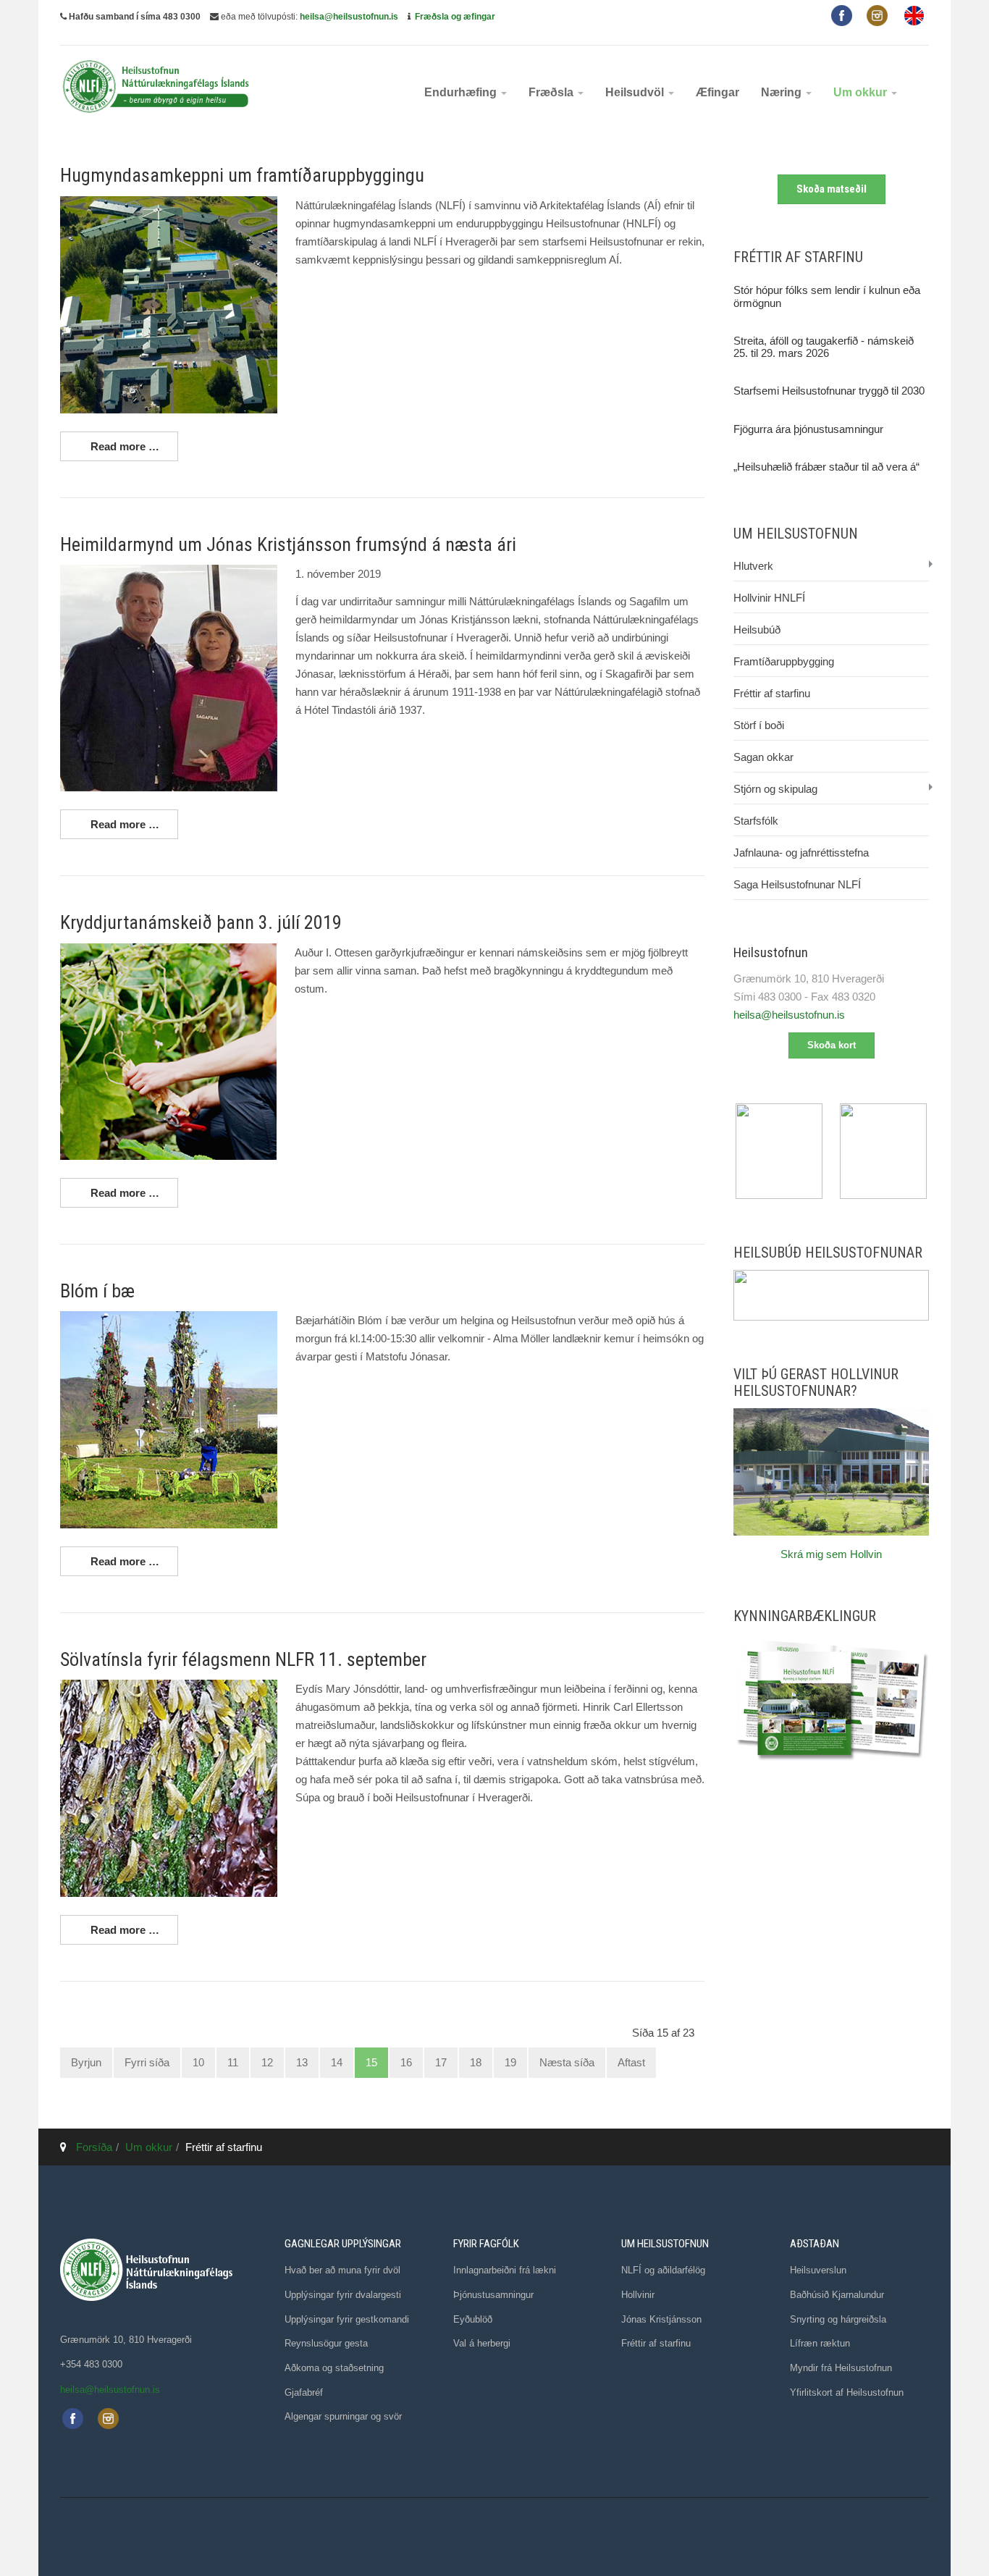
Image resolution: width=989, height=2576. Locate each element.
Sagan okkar (763, 757)
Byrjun (86, 2062)
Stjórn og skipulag (775, 789)
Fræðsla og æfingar (455, 17)
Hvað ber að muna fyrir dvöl (342, 2270)
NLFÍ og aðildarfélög (663, 2270)
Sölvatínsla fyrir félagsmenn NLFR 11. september (243, 1659)
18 (476, 2062)
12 (267, 2062)
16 (406, 2062)
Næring (783, 92)
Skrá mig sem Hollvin (831, 1554)
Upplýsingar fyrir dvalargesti (343, 2295)
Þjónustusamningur (493, 2295)
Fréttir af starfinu (772, 693)
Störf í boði (759, 725)
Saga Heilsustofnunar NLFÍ (797, 884)
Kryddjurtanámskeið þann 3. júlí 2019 (201, 922)
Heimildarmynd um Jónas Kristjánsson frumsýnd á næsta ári (288, 544)
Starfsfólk (756, 821)
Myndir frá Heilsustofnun (841, 2368)
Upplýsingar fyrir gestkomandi (347, 2319)
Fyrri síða (147, 2062)
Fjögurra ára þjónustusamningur (808, 429)
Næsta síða (567, 2062)
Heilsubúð (757, 630)
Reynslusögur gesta (326, 2343)
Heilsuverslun (818, 2270)
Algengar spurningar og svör (343, 2416)
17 (441, 2062)
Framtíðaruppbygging (784, 661)
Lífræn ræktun (820, 2343)
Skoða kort (832, 1045)
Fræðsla (552, 92)
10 (198, 2062)
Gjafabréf (304, 2392)
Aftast (631, 2062)
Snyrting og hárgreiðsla (838, 2319)
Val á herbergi (482, 2343)
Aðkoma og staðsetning (334, 2368)
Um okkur (862, 92)
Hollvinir (638, 2295)
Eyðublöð (473, 2319)
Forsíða (94, 2147)
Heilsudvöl (636, 92)
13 (302, 2062)
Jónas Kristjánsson (661, 2319)
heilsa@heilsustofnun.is (349, 17)
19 (510, 2062)
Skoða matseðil (832, 189)
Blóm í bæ (97, 1291)
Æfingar (717, 92)
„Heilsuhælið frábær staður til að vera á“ (826, 467)
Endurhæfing (462, 92)
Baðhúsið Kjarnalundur (837, 2295)
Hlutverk (753, 566)
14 (337, 2062)
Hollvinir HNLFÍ (769, 598)
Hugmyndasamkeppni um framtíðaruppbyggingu (242, 175)
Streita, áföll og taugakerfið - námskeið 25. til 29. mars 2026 (824, 347)
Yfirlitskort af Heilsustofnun (847, 2392)
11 (233, 2062)
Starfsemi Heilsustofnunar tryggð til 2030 (829, 391)
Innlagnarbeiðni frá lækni (505, 2270)
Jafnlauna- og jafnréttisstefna (801, 853)
